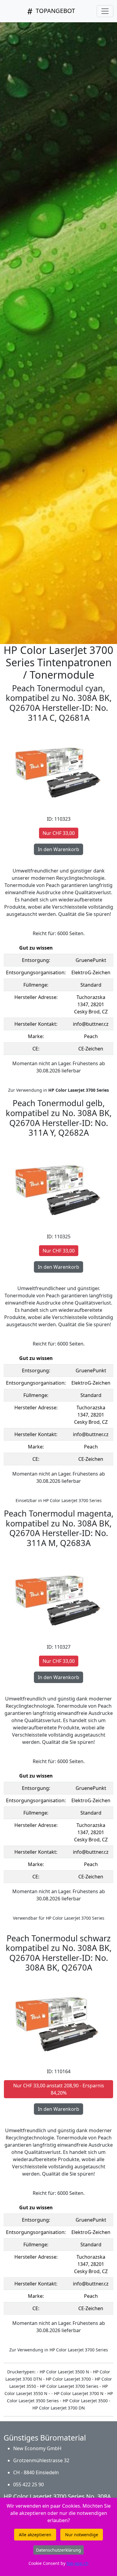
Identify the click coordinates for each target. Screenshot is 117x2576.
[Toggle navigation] (105, 11)
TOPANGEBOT (55, 11)
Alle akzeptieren (35, 2535)
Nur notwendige (82, 2535)
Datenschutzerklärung (58, 2550)
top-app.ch (78, 2563)
